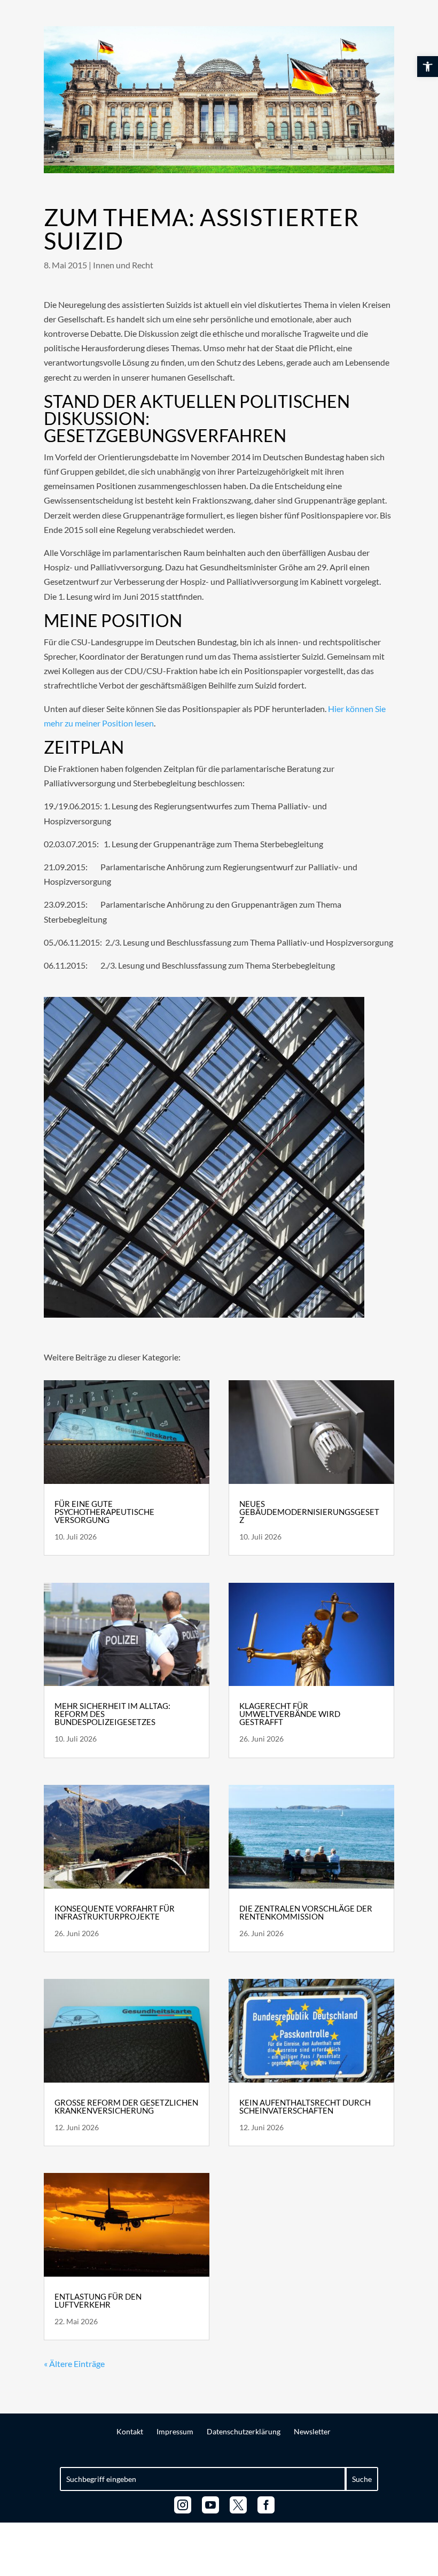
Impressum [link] (175, 2431)
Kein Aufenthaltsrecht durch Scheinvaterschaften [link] (305, 2106)
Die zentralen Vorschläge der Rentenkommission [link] (306, 1912)
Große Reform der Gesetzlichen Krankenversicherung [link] (126, 2106)
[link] (428, 67)
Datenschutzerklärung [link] (244, 2431)
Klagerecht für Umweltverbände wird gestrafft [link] (290, 1714)
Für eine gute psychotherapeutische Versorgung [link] (104, 1512)
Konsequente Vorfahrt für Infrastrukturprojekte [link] (115, 1912)
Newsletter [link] (312, 2431)
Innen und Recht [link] (123, 265)
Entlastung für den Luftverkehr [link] (98, 2300)
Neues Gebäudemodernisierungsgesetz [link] (309, 1512)
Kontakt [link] (130, 2431)
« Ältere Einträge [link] (74, 2364)
